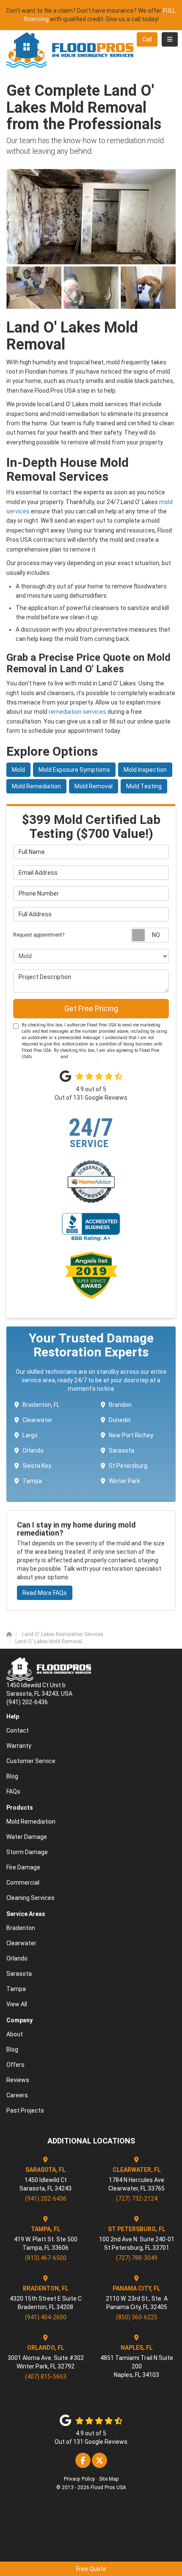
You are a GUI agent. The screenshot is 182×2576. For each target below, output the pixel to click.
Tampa (32, 1481)
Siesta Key (37, 1466)
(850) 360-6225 (137, 2317)
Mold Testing (144, 786)
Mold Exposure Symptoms (74, 770)
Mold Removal (94, 786)
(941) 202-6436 (46, 2199)
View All (17, 2004)
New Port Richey (131, 1435)
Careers (17, 2095)
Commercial (23, 1883)
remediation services (77, 712)
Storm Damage (27, 1852)
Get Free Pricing (91, 1008)
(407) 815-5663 (46, 2376)
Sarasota (121, 1450)
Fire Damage (23, 1867)
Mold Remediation (36, 786)
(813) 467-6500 (46, 2258)
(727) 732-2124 (137, 2199)
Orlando (33, 1450)
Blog (12, 1776)
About (15, 2034)
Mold (18, 770)
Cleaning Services (30, 1898)
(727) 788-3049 (137, 2258)
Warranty (19, 1746)
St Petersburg (128, 1466)
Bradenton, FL (41, 1405)
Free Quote (91, 2569)
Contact (18, 1730)
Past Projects (25, 2110)
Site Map (109, 2479)
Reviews (18, 2080)
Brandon (120, 1405)
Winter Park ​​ (125, 1481)
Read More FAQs (45, 1593)
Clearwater (37, 1420)
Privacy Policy (83, 1057)
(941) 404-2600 (46, 2317)
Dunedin (120, 1420)
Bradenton (21, 1928)
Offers (15, 2065)
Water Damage (27, 1837)
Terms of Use (46, 1057)
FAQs (13, 1791)
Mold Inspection (145, 770)
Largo (30, 1435)
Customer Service (31, 1761)
